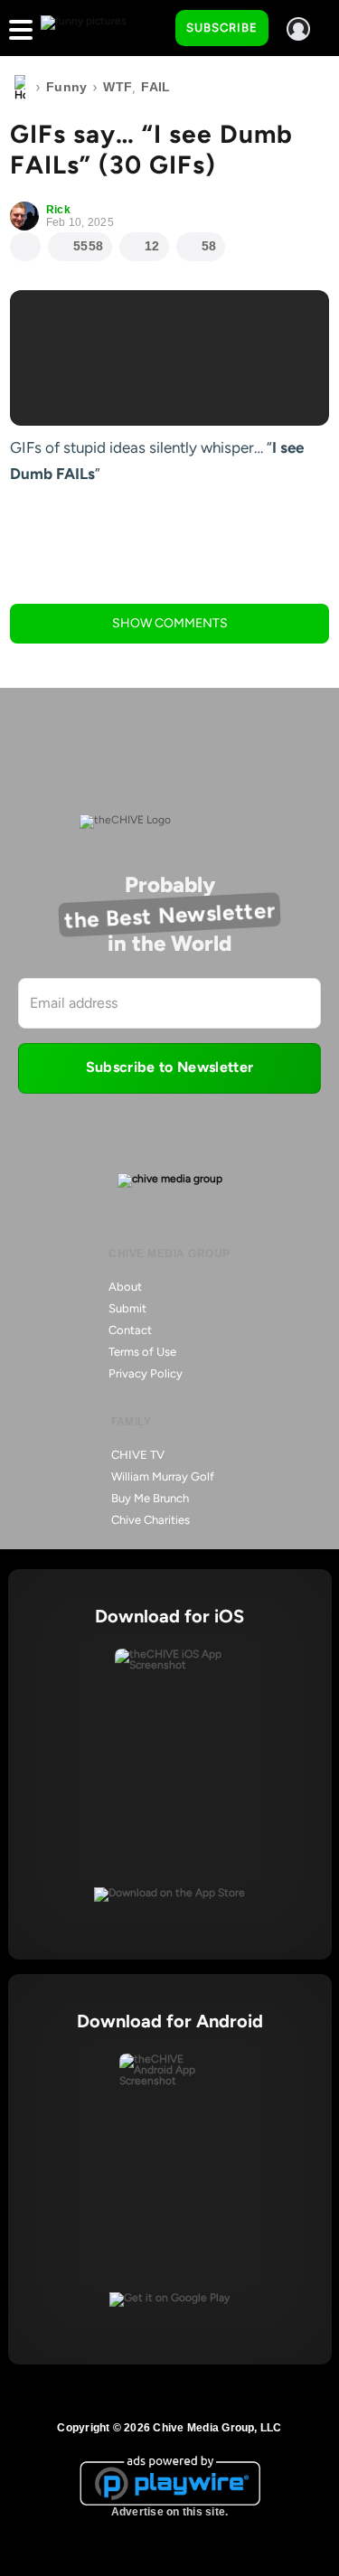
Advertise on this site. (170, 2512)
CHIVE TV (138, 1455)
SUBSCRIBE (222, 28)
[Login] (298, 29)
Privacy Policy (146, 1373)
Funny (66, 87)
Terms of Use (142, 1352)
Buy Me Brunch (150, 1498)
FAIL (155, 87)
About (125, 1287)
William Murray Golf (163, 1476)
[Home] (20, 88)
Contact (130, 1330)
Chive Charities (151, 1520)
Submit (127, 1308)
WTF (118, 87)
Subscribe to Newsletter (169, 1067)
